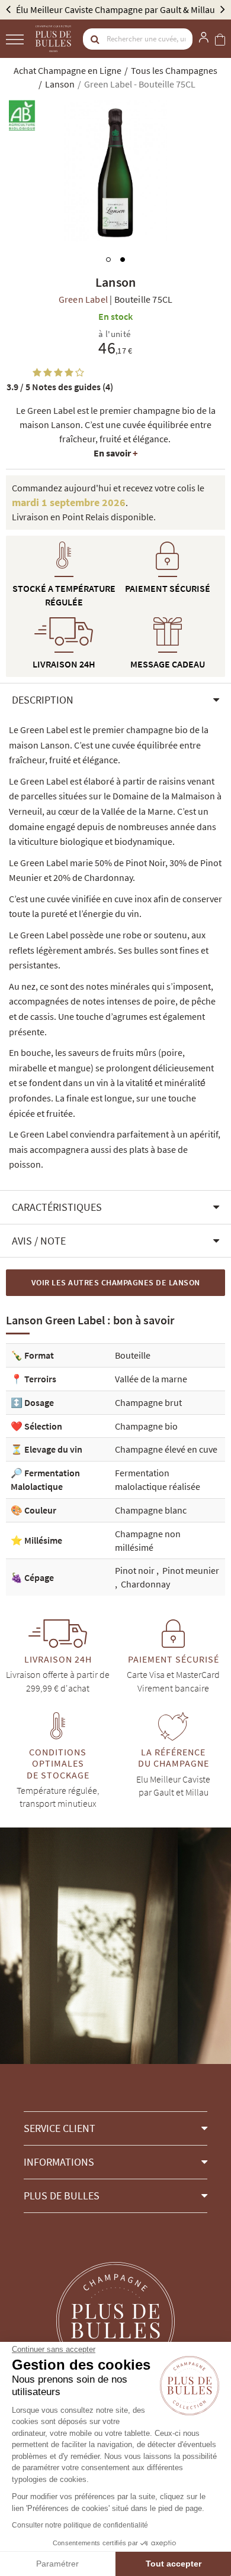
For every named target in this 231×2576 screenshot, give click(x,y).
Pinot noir (136, 1570)
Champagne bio (146, 1426)
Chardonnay (145, 1584)
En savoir (115, 453)
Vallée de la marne (151, 1379)
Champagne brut (148, 1402)
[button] (115, 700)
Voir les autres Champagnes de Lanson (116, 1282)
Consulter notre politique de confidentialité (80, 2525)
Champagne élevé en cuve (166, 1449)
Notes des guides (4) (60, 387)
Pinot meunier (191, 1570)
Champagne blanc (151, 1510)
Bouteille (133, 1355)
